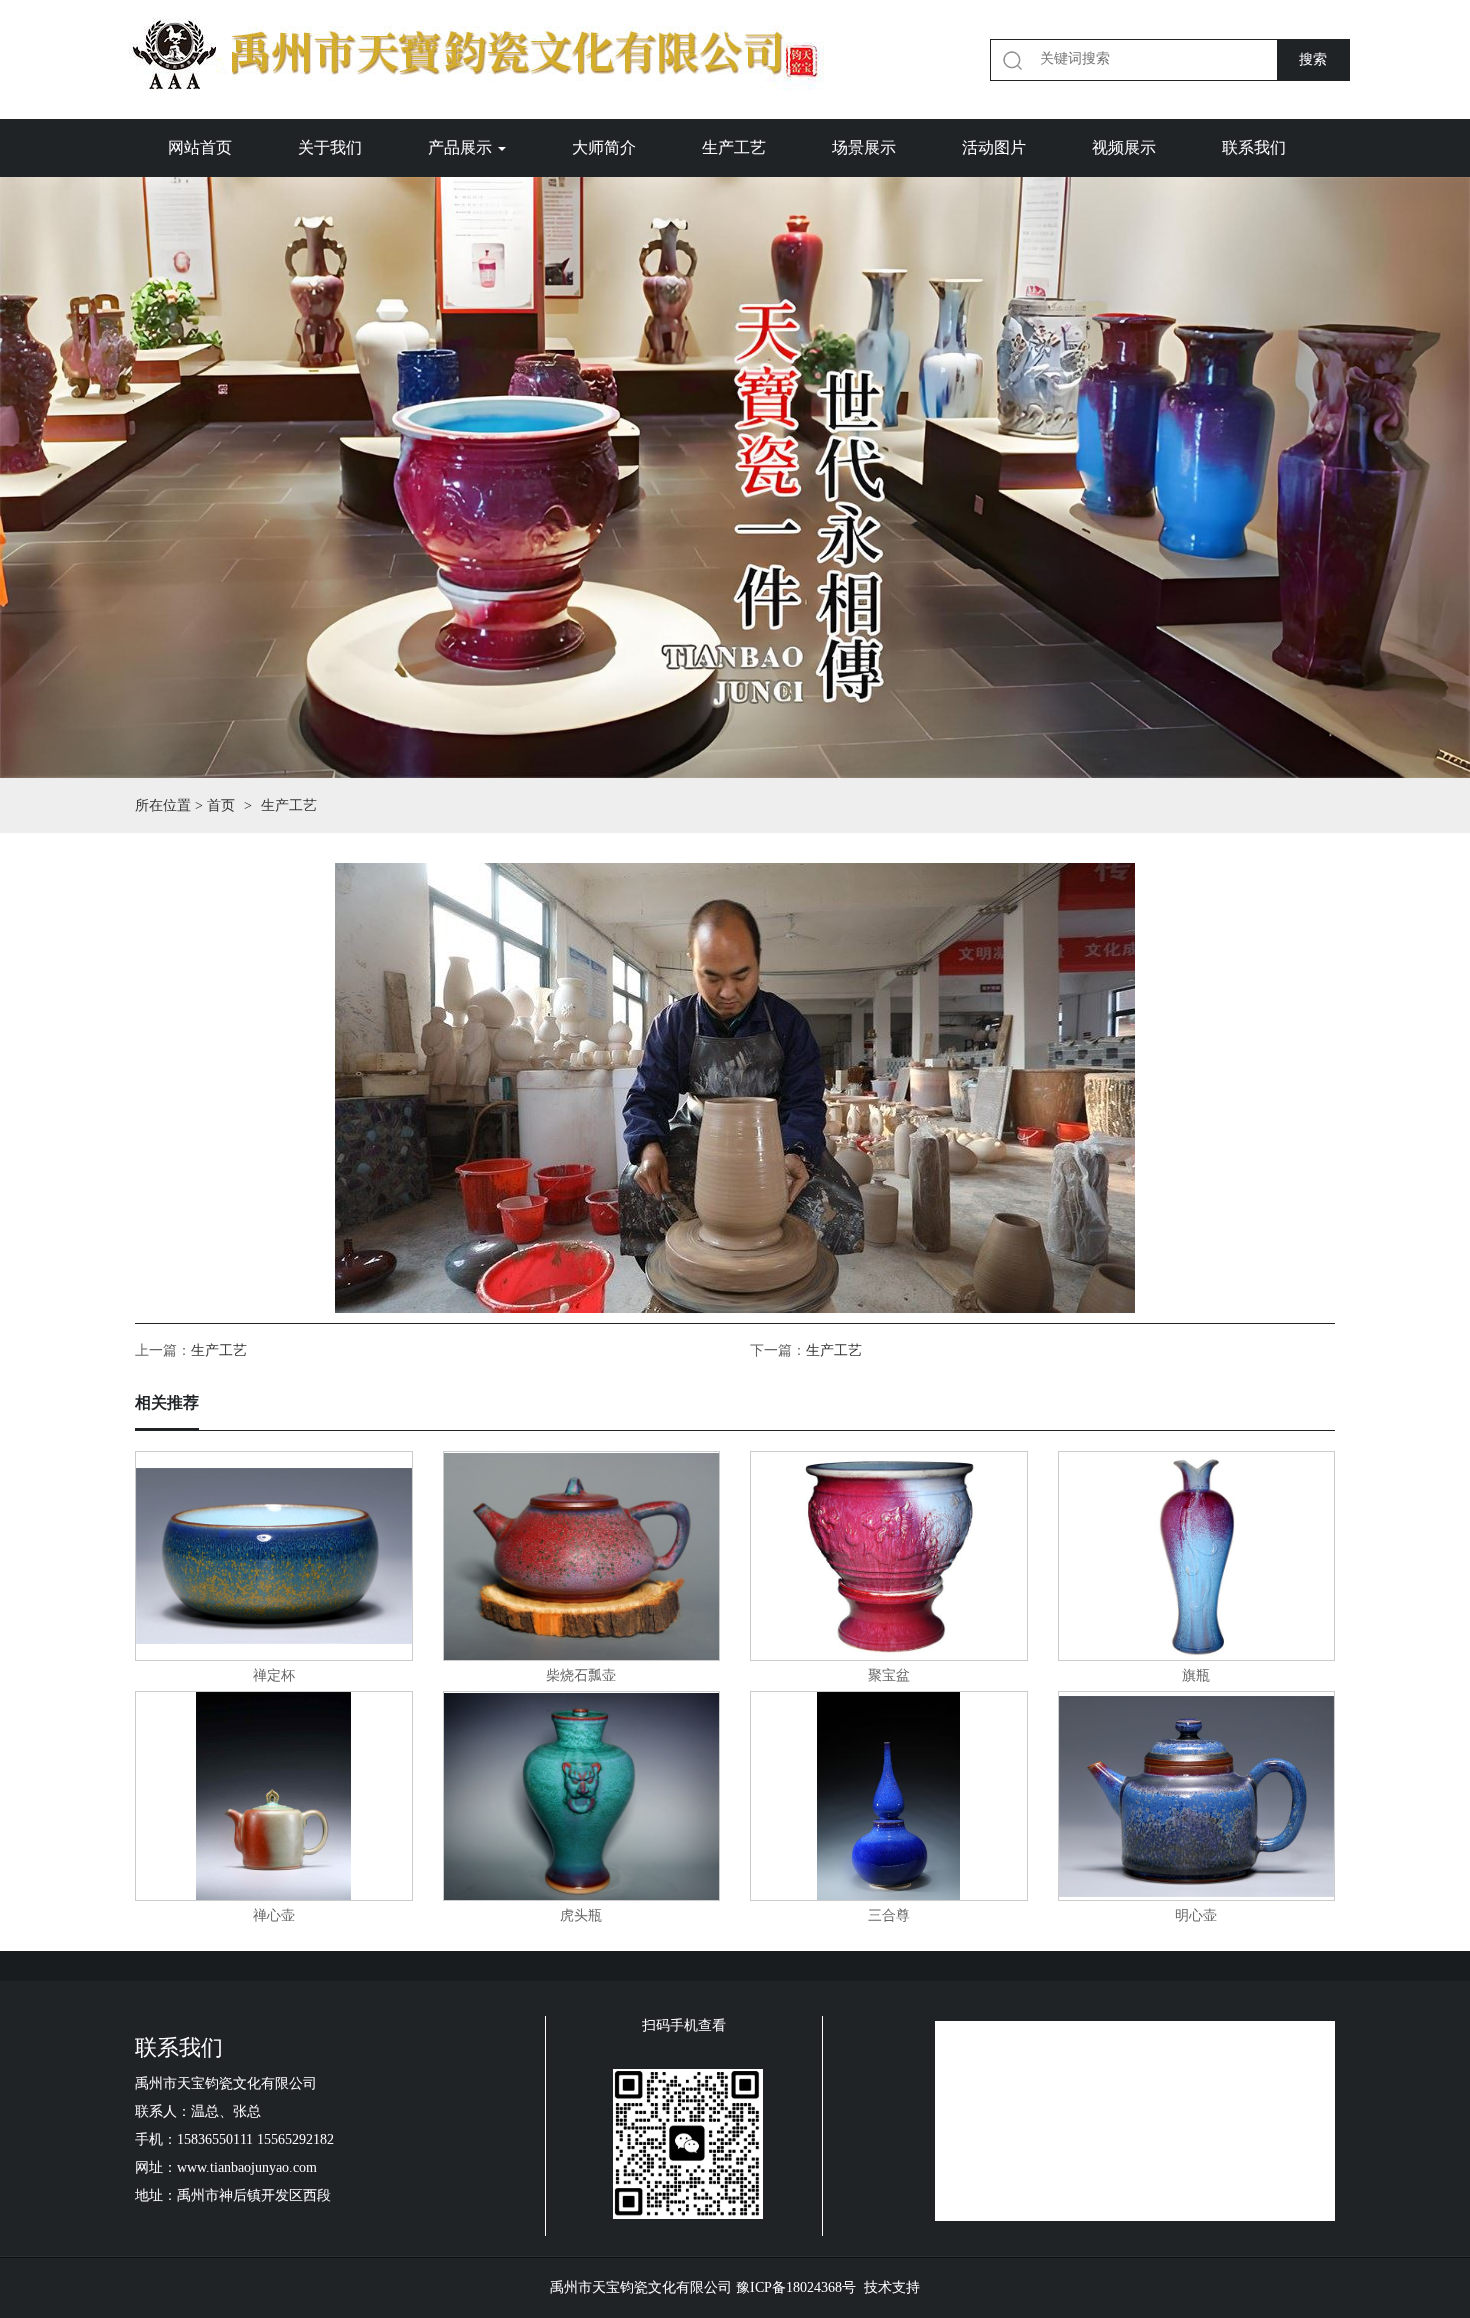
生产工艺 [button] (734, 147)
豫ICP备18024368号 (796, 2287)
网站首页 (200, 147)
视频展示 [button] (1124, 147)
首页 (221, 805)
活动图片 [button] (994, 147)
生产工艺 (219, 1350)
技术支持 (892, 2287)
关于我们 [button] (330, 147)
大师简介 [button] (604, 147)
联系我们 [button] (1254, 147)
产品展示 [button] (462, 147)
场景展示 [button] (864, 147)
